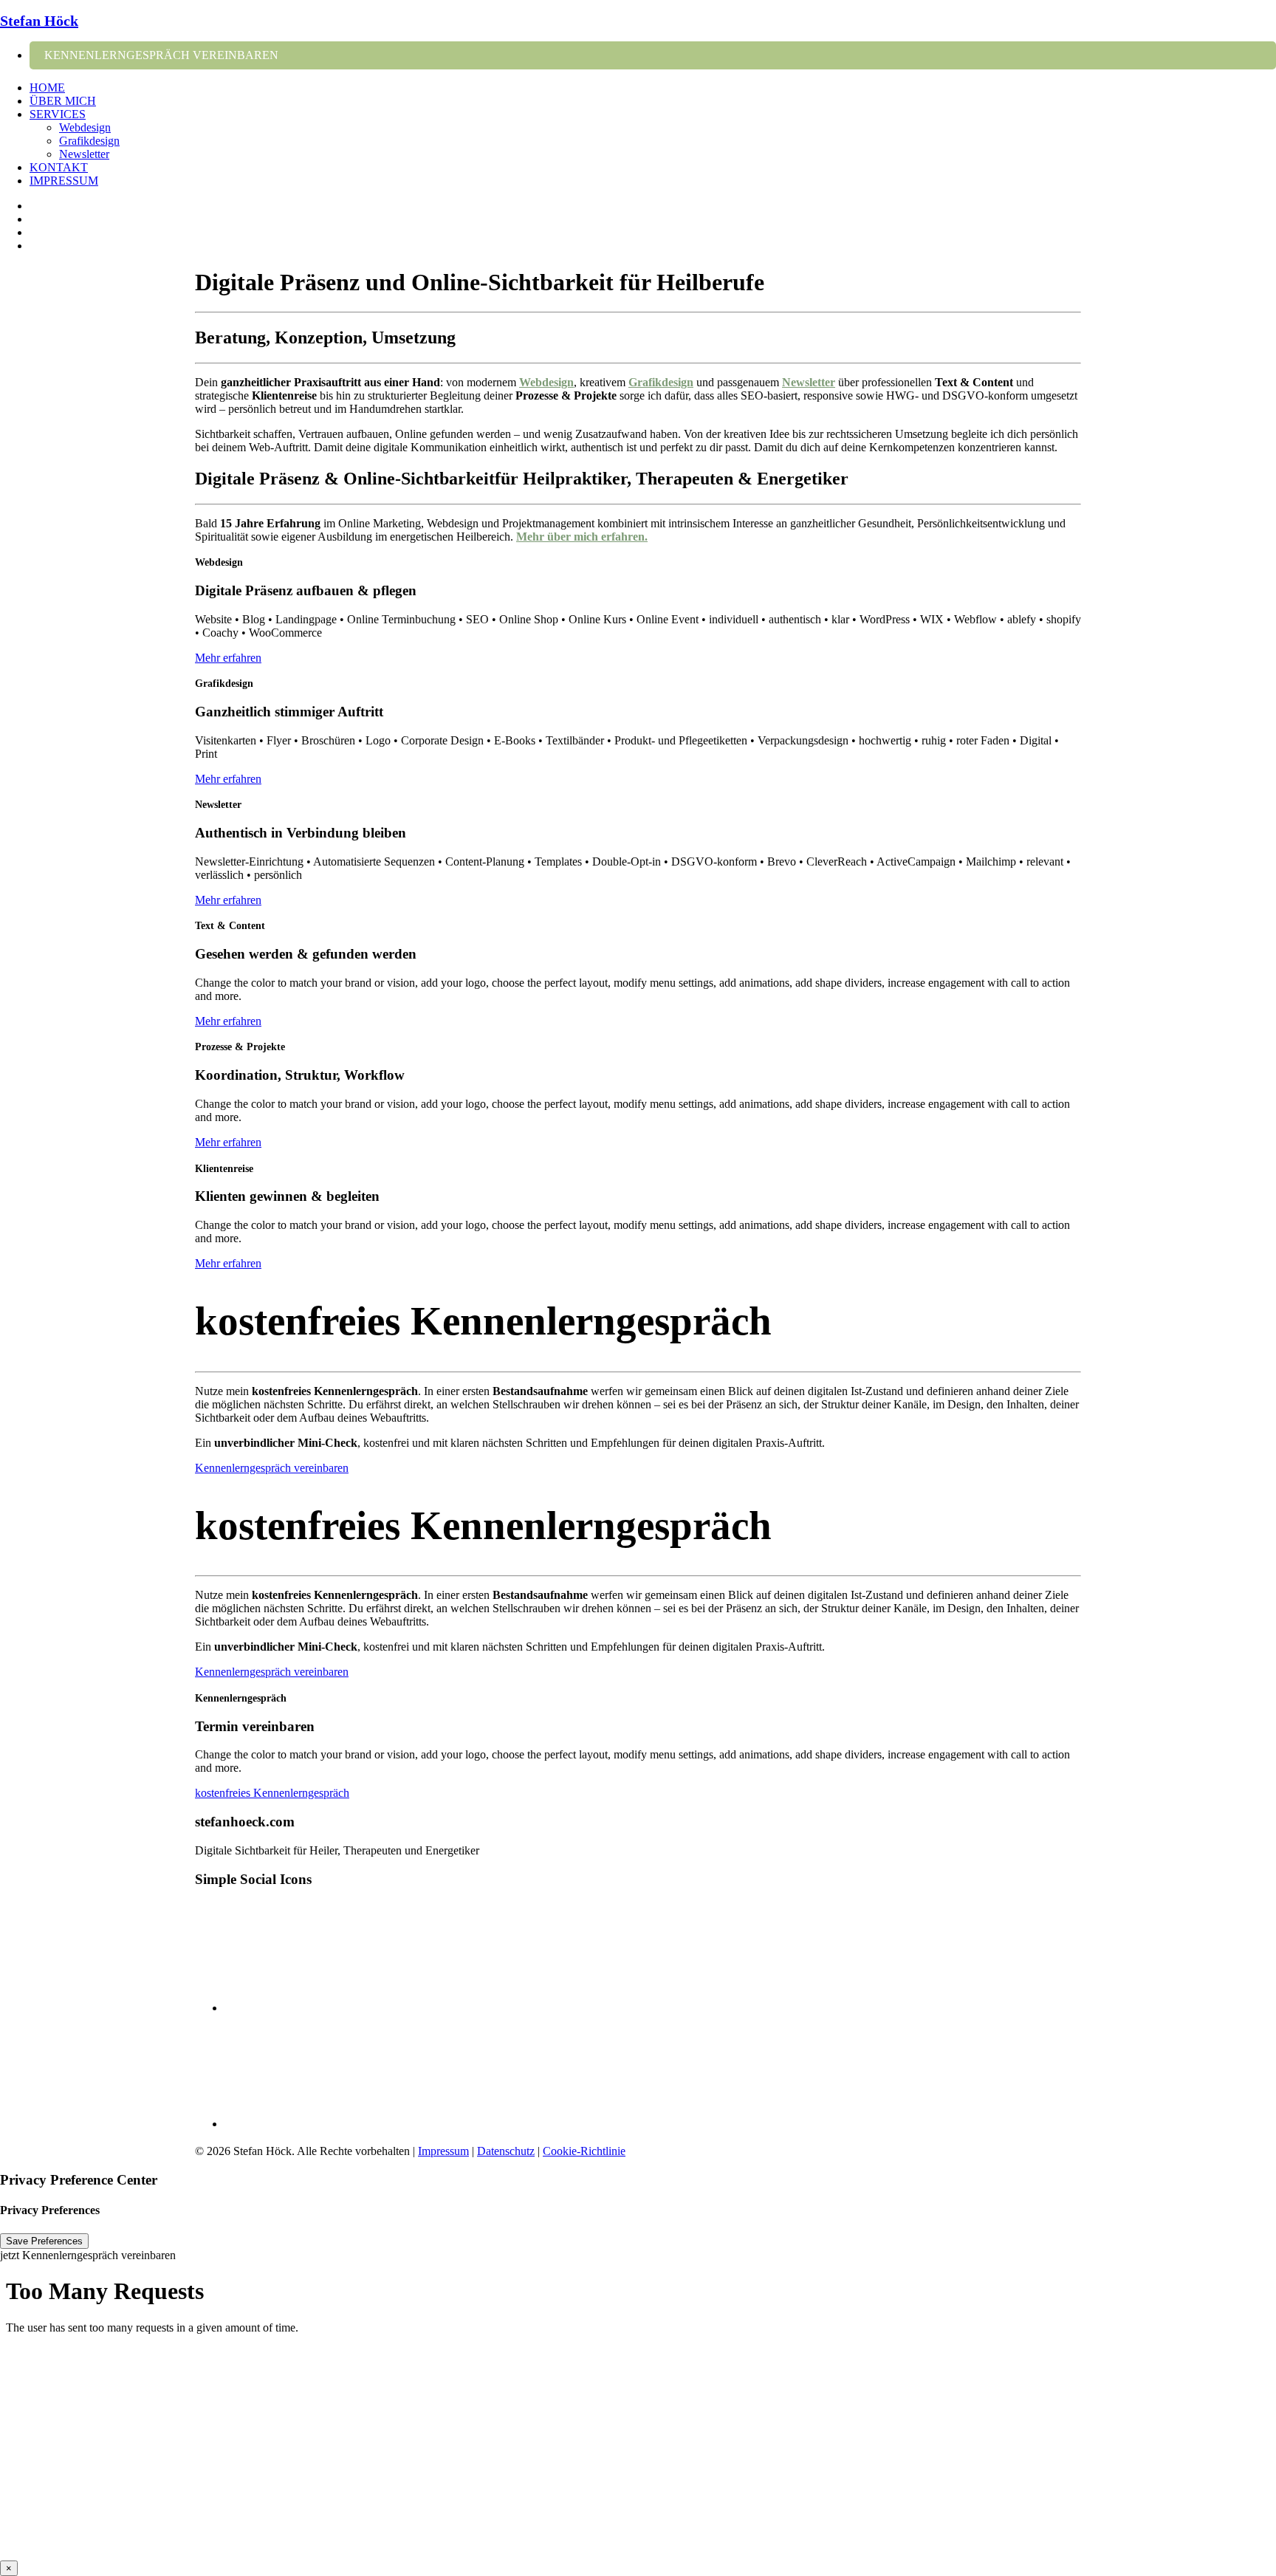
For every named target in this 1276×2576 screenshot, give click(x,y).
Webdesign (85, 127)
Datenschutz (506, 2151)
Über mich (63, 101)
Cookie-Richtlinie (584, 2151)
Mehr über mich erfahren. (582, 537)
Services (58, 114)
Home (47, 88)
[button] (653, 55)
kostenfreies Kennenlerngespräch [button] (272, 1793)
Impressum (64, 181)
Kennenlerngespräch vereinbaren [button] (272, 1468)
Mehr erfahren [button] (228, 658)
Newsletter (84, 154)
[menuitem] (653, 55)
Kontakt (59, 167)
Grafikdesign (89, 141)
